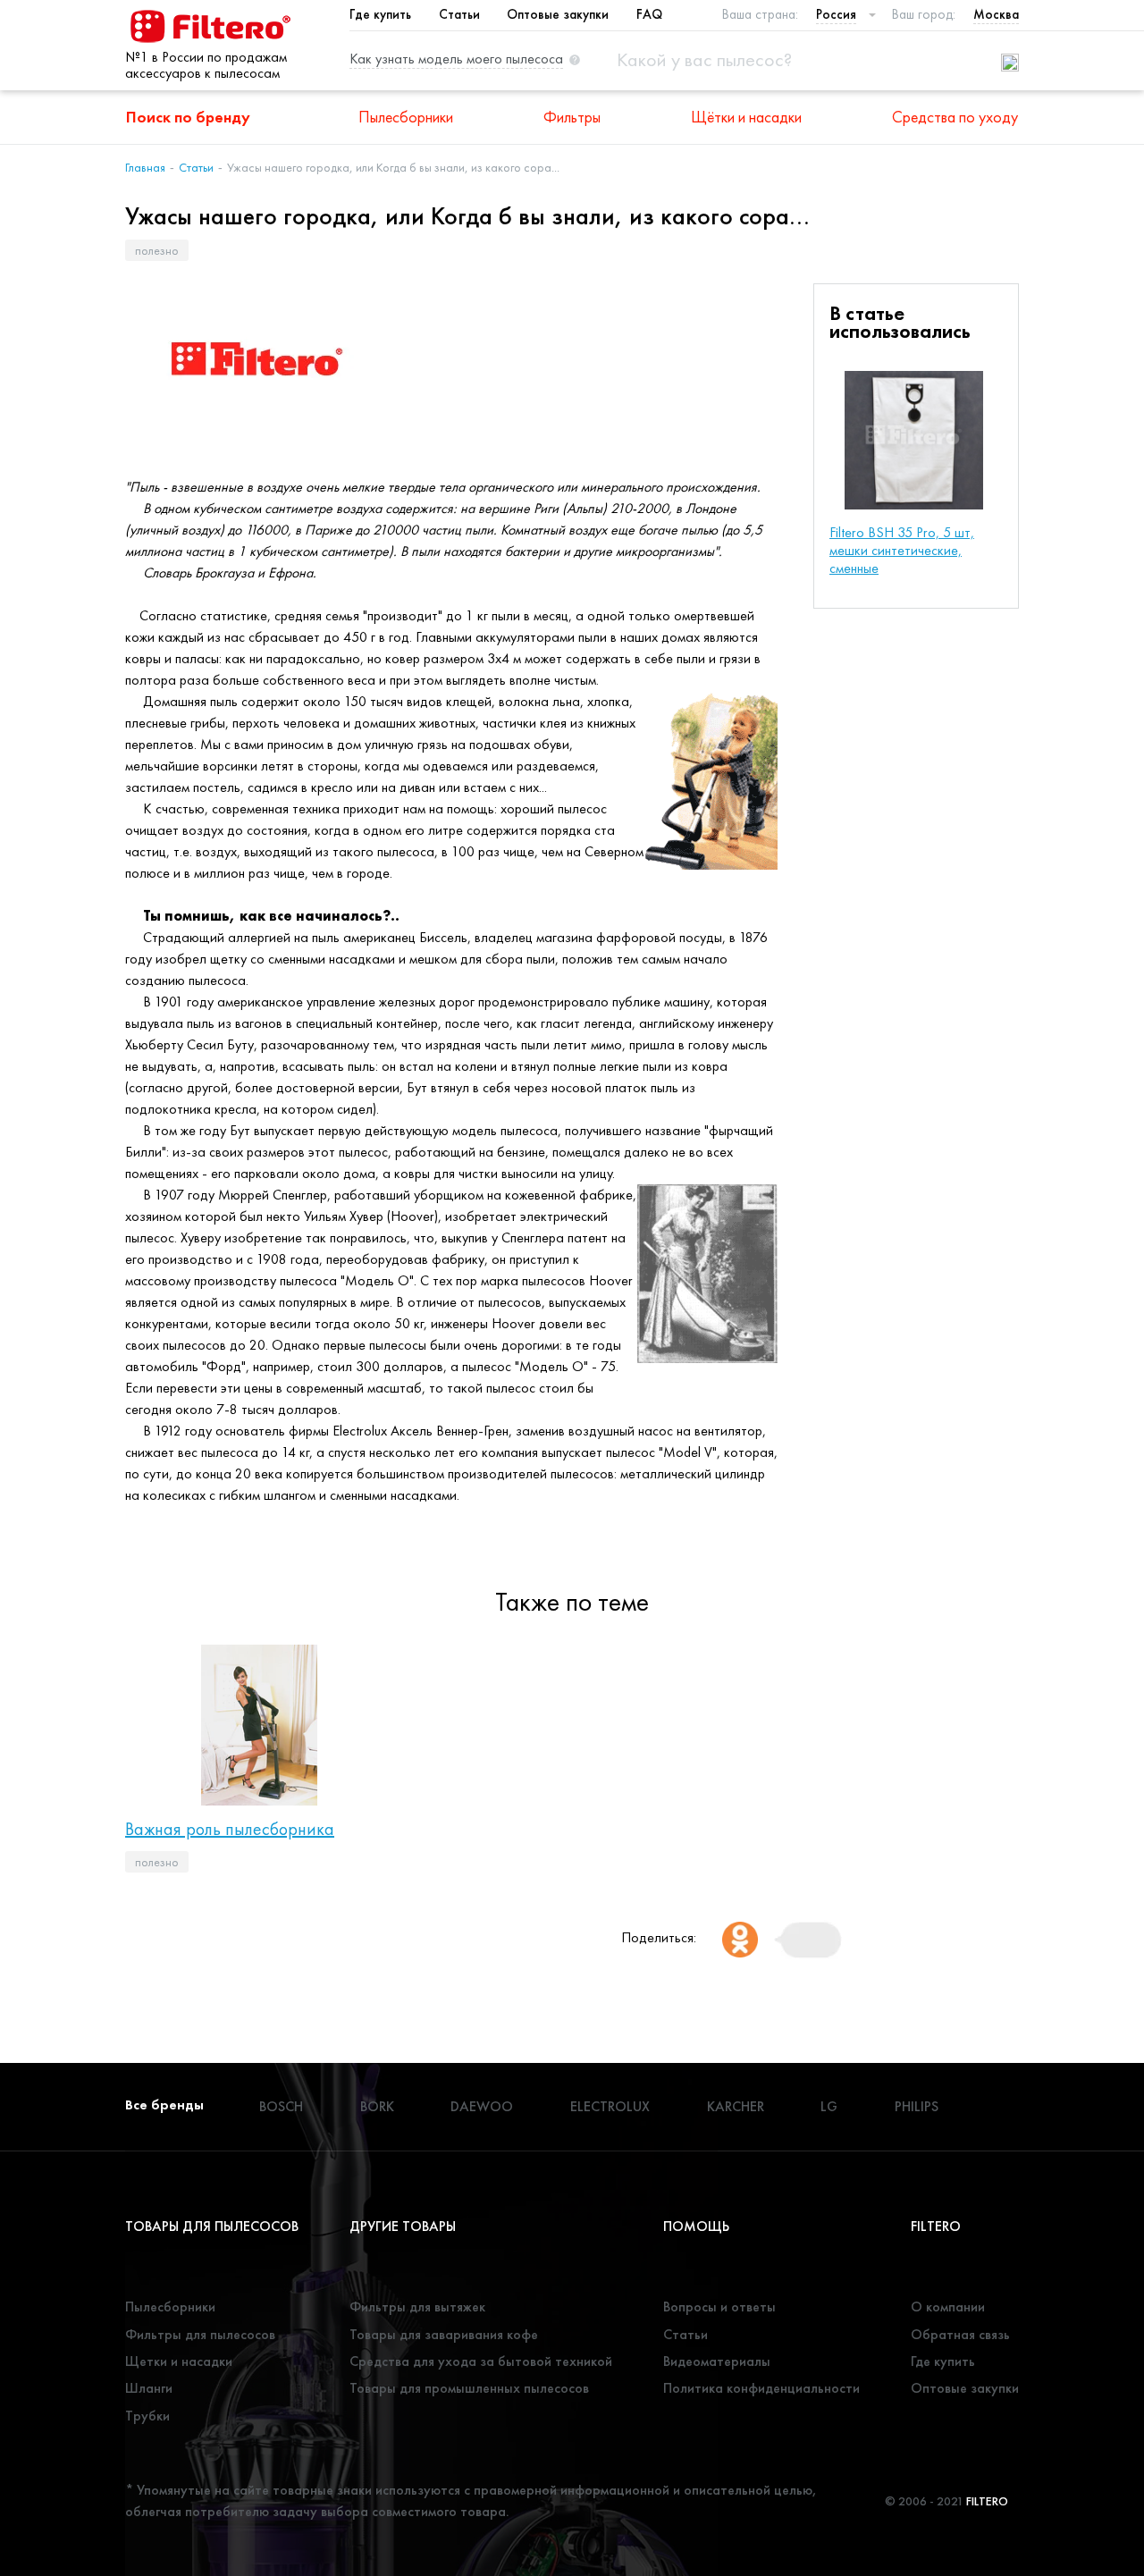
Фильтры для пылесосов (200, 2334)
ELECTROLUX (610, 2106)
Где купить (380, 14)
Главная (145, 167)
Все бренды (164, 2105)
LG (829, 2106)
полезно (157, 250)
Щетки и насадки (179, 2361)
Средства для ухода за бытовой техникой (481, 2361)
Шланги (149, 2388)
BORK (377, 2106)
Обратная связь (960, 2334)
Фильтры (572, 117)
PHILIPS (917, 2106)
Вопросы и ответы (719, 2307)
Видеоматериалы (717, 2361)
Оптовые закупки (558, 14)
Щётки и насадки (746, 117)
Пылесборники (406, 117)
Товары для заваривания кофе (444, 2334)
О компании (948, 2307)
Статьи (459, 14)
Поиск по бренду (188, 117)
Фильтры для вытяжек (417, 2307)
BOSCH (281, 2106)
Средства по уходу (955, 117)
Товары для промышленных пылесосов (469, 2388)
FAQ (649, 14)
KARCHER (736, 2106)
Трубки (147, 2416)
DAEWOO (482, 2106)
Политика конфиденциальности (761, 2388)
